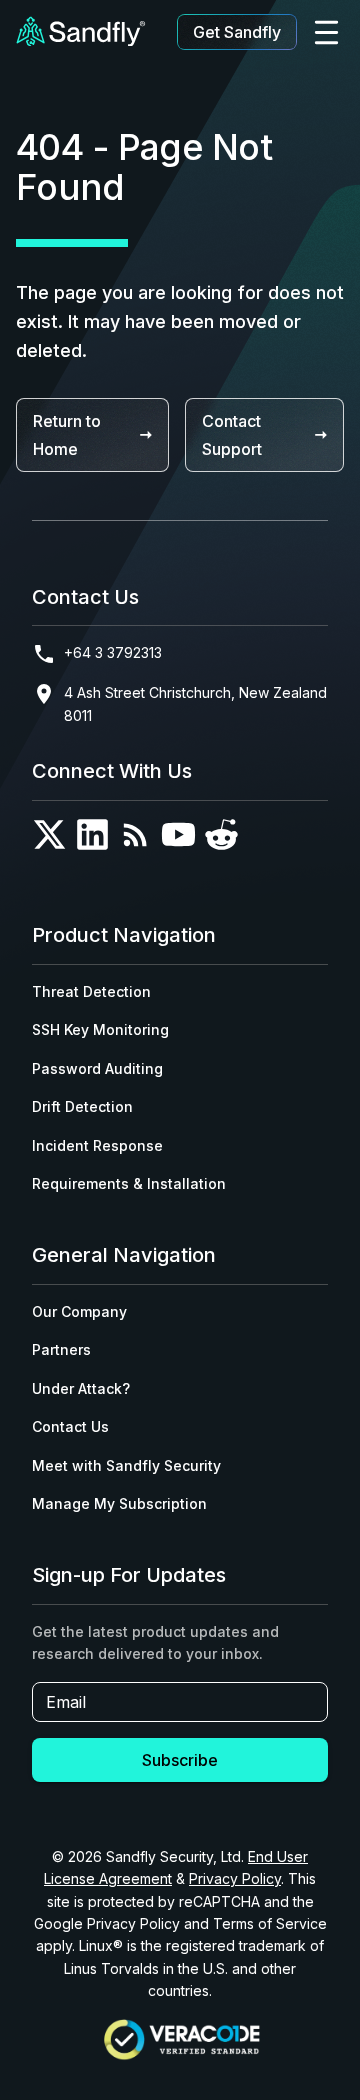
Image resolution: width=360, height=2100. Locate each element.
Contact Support (232, 435)
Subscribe (180, 1760)
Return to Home (67, 435)
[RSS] (135, 838)
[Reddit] (221, 838)
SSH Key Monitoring (100, 1029)
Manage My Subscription (119, 1503)
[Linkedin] (92, 838)
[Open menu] (326, 32)
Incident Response (97, 1145)
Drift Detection (82, 1106)
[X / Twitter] (49, 838)
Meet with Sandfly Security (126, 1465)
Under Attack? (81, 1388)
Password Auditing (97, 1068)
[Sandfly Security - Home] (81, 32)
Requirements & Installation (129, 1183)
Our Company (79, 1311)
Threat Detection (91, 991)
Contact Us (70, 1426)
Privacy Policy (235, 1878)
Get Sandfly (237, 32)
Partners (61, 1349)
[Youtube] (178, 838)
